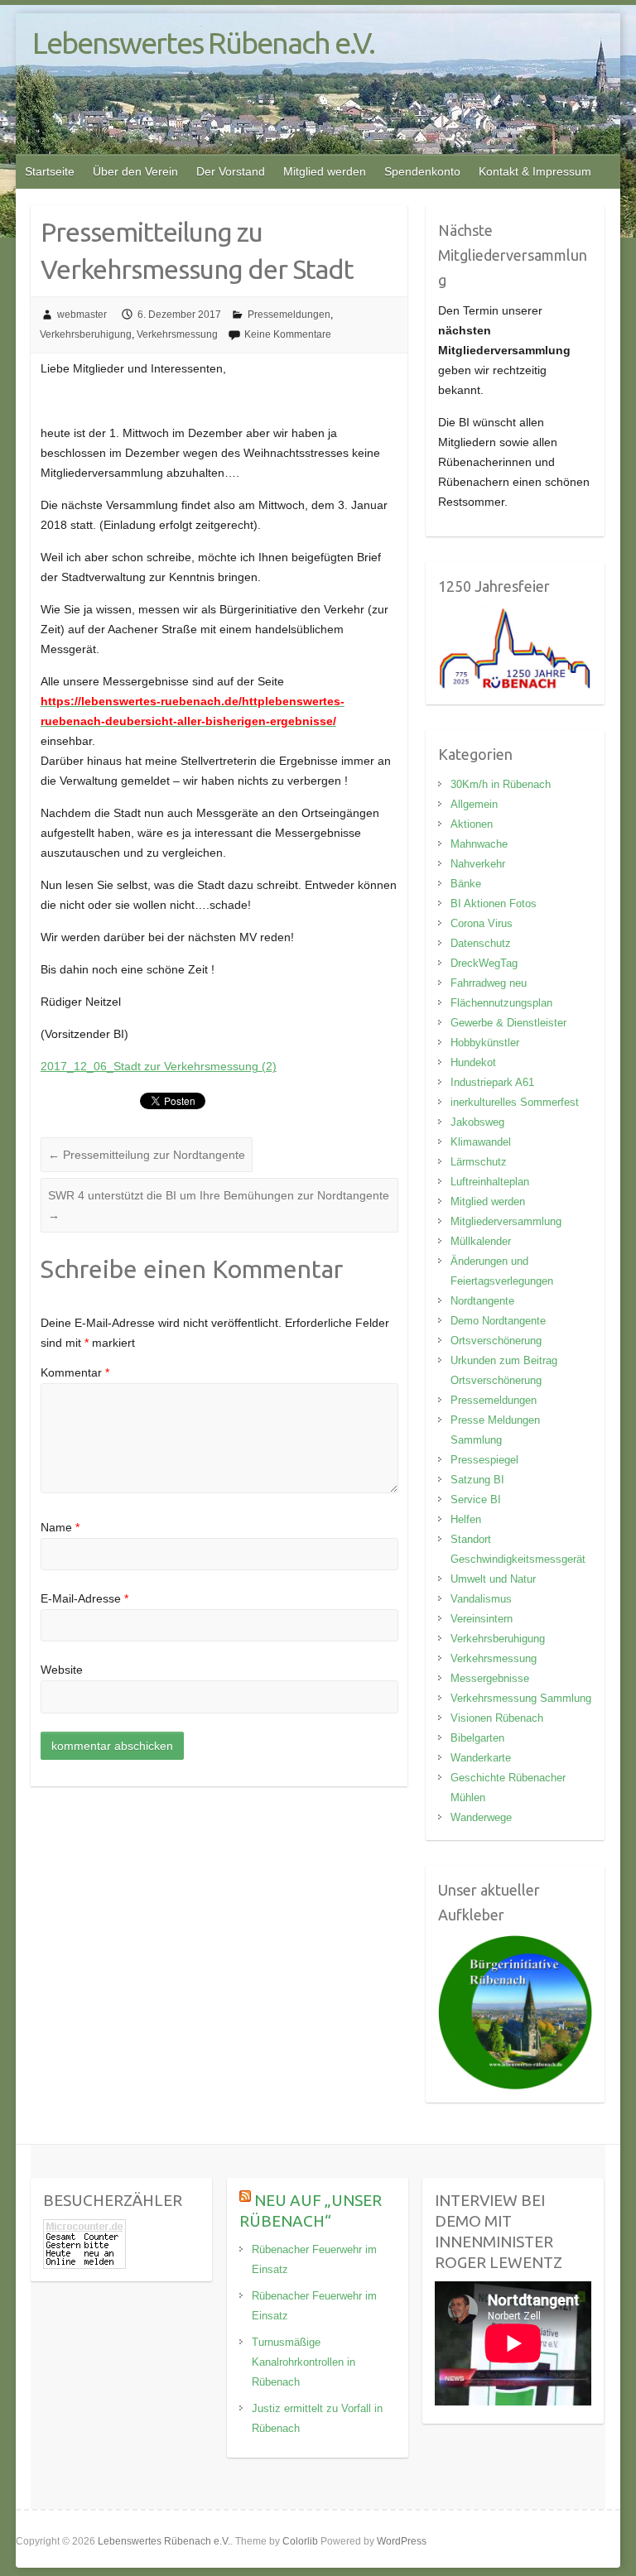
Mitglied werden (325, 171)
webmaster (82, 315)
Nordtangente (482, 1301)
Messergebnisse (490, 1678)
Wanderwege (481, 1817)
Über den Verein (135, 171)
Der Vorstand (231, 171)
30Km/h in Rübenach (501, 784)
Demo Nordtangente (498, 1321)
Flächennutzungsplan (501, 1003)
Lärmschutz (479, 1162)
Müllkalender (481, 1241)
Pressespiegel (484, 1460)
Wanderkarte (481, 1758)
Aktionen (472, 824)
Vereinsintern (482, 1619)
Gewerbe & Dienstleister (508, 1023)
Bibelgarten (477, 1738)
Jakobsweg (477, 1122)
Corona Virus (482, 923)
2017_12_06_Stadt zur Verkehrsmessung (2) (159, 1066)
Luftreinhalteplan (490, 1182)
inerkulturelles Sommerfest (515, 1102)
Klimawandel (481, 1142)
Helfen (466, 1519)
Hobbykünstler (485, 1043)
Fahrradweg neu (489, 983)
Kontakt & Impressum (535, 171)
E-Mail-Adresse (84, 1598)
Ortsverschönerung (496, 1341)
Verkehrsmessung (177, 334)
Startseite (50, 171)
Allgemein (474, 804)
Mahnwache (479, 844)
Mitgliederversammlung (506, 1221)
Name (60, 1527)
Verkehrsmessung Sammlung (521, 1698)
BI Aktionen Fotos (494, 904)
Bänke (466, 884)
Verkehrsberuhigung (86, 334)
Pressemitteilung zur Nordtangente (147, 1155)
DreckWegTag (484, 963)
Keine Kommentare (288, 334)
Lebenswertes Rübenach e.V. (203, 43)
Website (62, 1670)
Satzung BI (477, 1480)
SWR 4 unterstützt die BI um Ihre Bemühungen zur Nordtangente (219, 1205)
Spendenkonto (422, 171)
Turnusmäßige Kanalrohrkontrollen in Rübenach (304, 2362)
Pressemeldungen (289, 315)
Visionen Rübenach (497, 1718)
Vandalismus (481, 1599)
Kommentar (75, 1372)
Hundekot (473, 1062)
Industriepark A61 (492, 1082)
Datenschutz (481, 943)
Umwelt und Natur (493, 1579)
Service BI (476, 1499)
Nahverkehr (478, 864)
